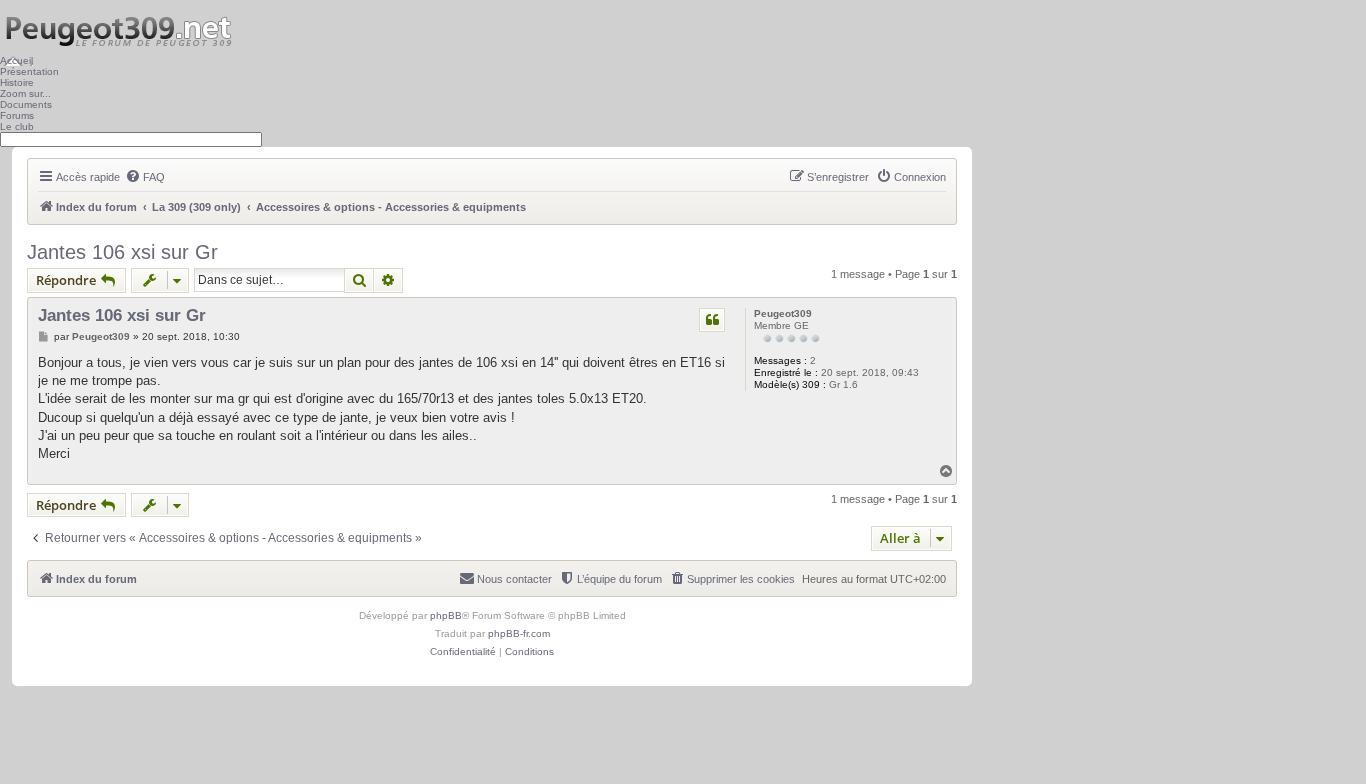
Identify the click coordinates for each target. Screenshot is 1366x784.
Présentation (29, 71)
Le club (17, 126)
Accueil (16, 60)
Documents (26, 104)
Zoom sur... (25, 93)
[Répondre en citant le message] (712, 320)
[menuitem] (145, 177)
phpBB (446, 615)
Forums (17, 115)
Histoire (17, 82)
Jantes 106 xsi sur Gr (122, 252)
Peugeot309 (783, 313)
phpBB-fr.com (519, 633)
